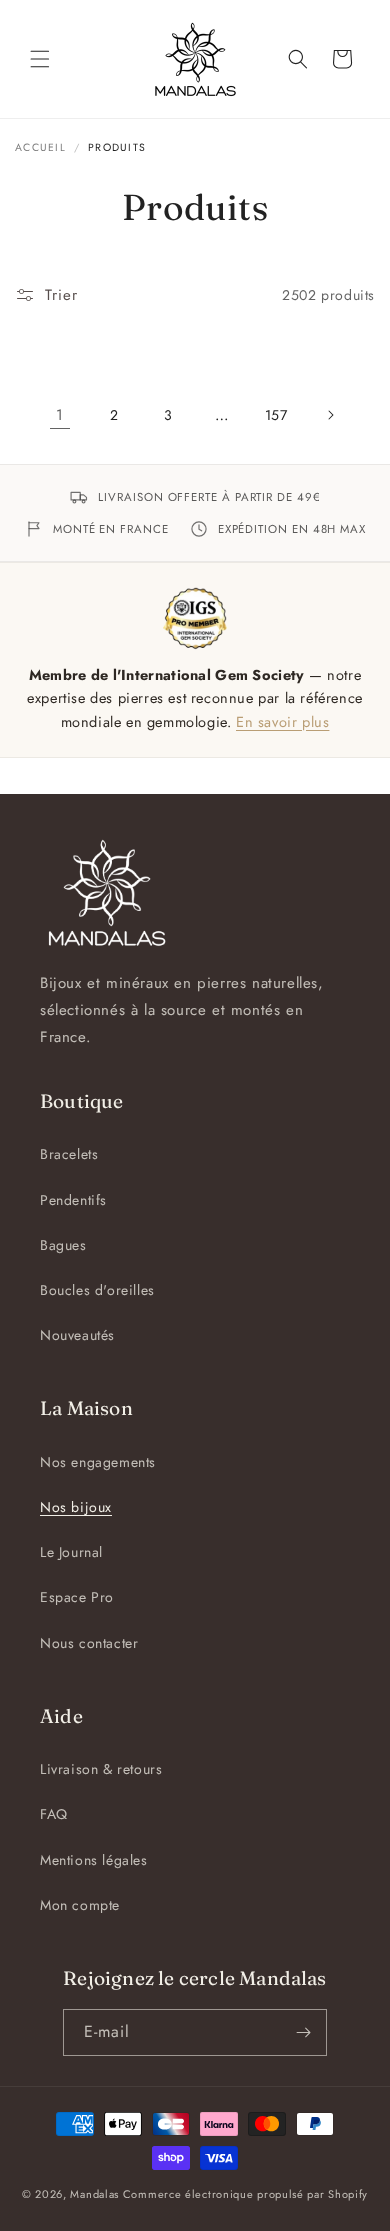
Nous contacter (89, 1643)
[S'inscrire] (304, 2032)
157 (276, 415)
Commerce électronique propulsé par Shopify (245, 2194)
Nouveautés (77, 1335)
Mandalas (94, 2194)
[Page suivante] (330, 415)
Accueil (40, 147)
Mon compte (80, 1905)
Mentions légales (94, 1860)
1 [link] (60, 415)
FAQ (54, 1814)
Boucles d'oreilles (97, 1290)
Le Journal (71, 1552)
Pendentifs (73, 1200)
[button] (40, 59)
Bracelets (69, 1154)
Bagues (63, 1245)
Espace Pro (77, 1597)
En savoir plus (282, 721)
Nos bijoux (76, 1507)
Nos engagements (98, 1462)
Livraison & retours (101, 1769)
